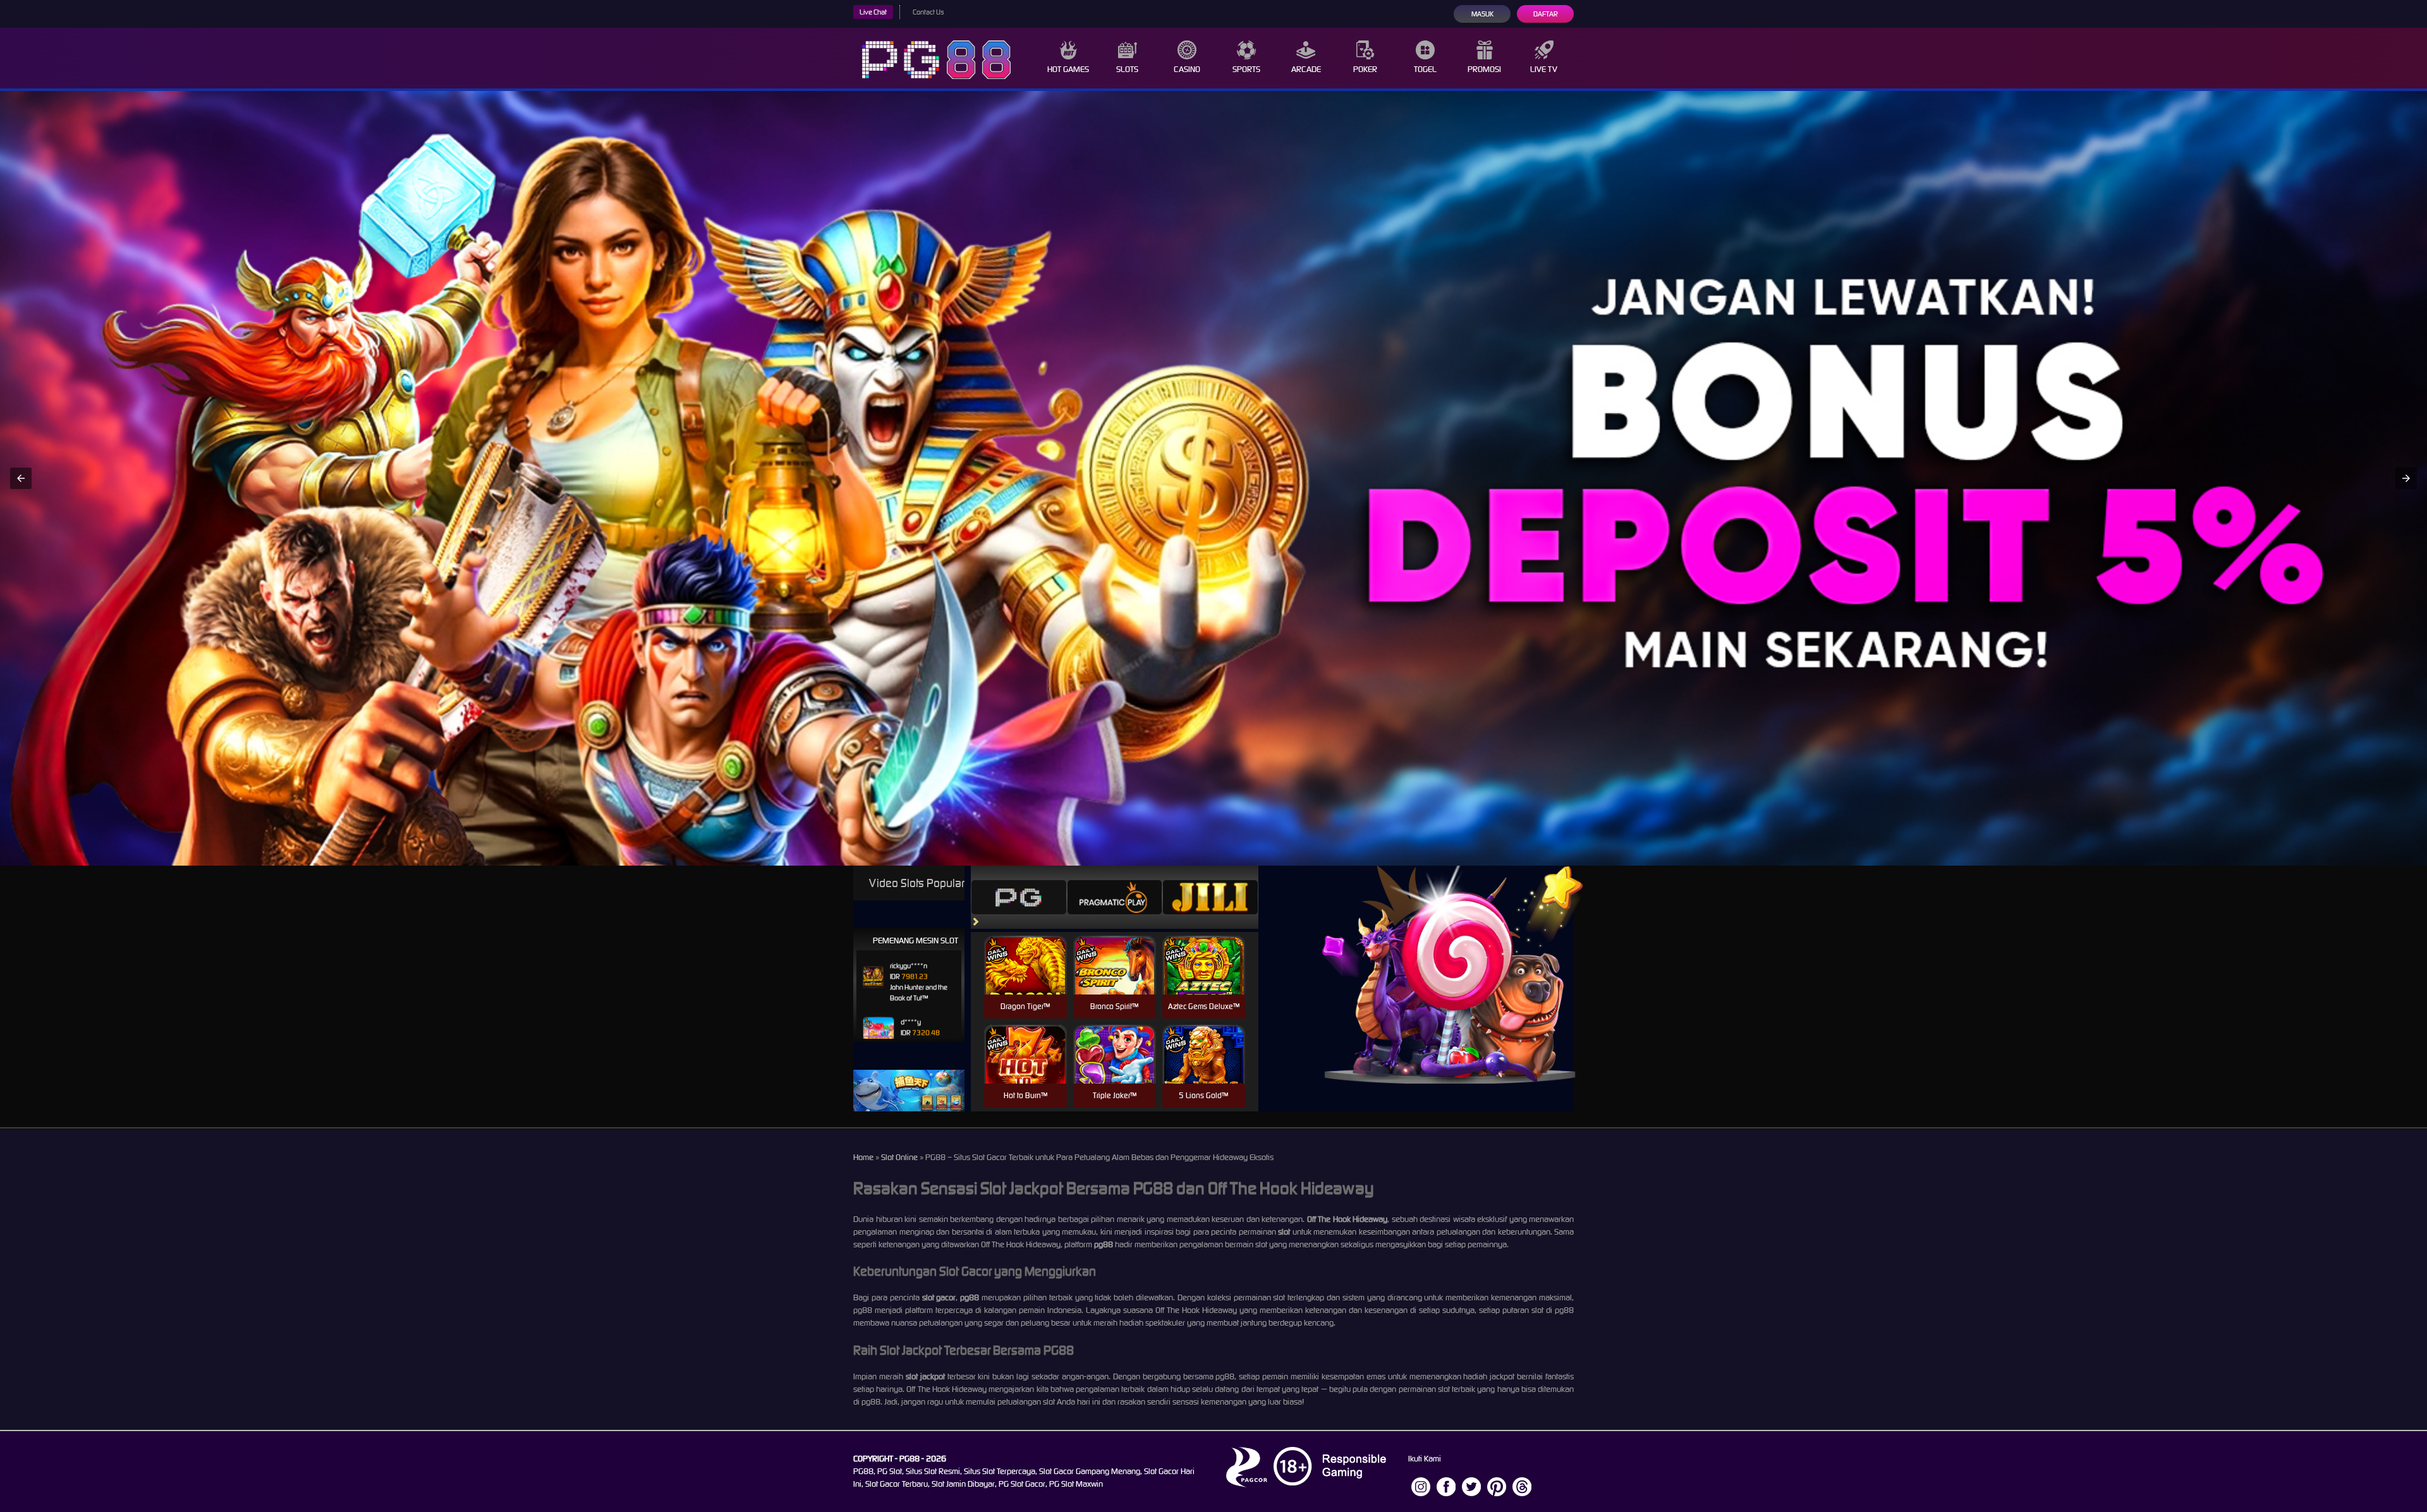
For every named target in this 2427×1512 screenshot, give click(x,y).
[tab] (1019, 897)
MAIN (1025, 978)
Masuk (1482, 14)
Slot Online (899, 1157)
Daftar (1546, 14)
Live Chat (873, 12)
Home (863, 1157)
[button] (21, 478)
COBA (1025, 950)
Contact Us (928, 12)
